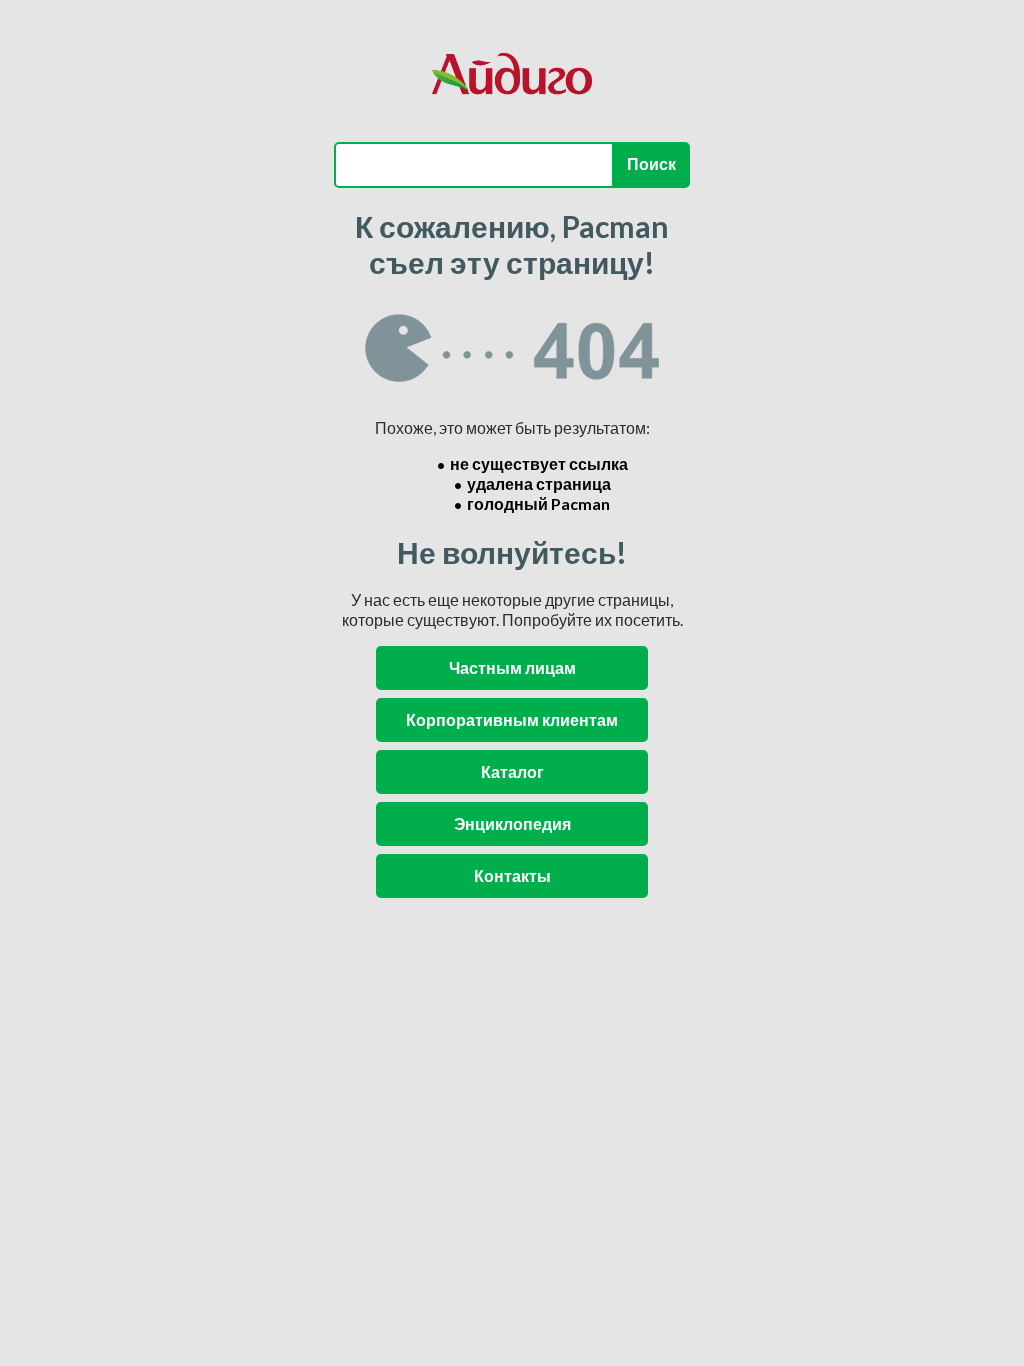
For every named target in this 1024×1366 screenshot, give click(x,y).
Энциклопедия (512, 823)
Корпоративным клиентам (512, 719)
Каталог (512, 771)
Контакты (512, 875)
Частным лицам (512, 667)
